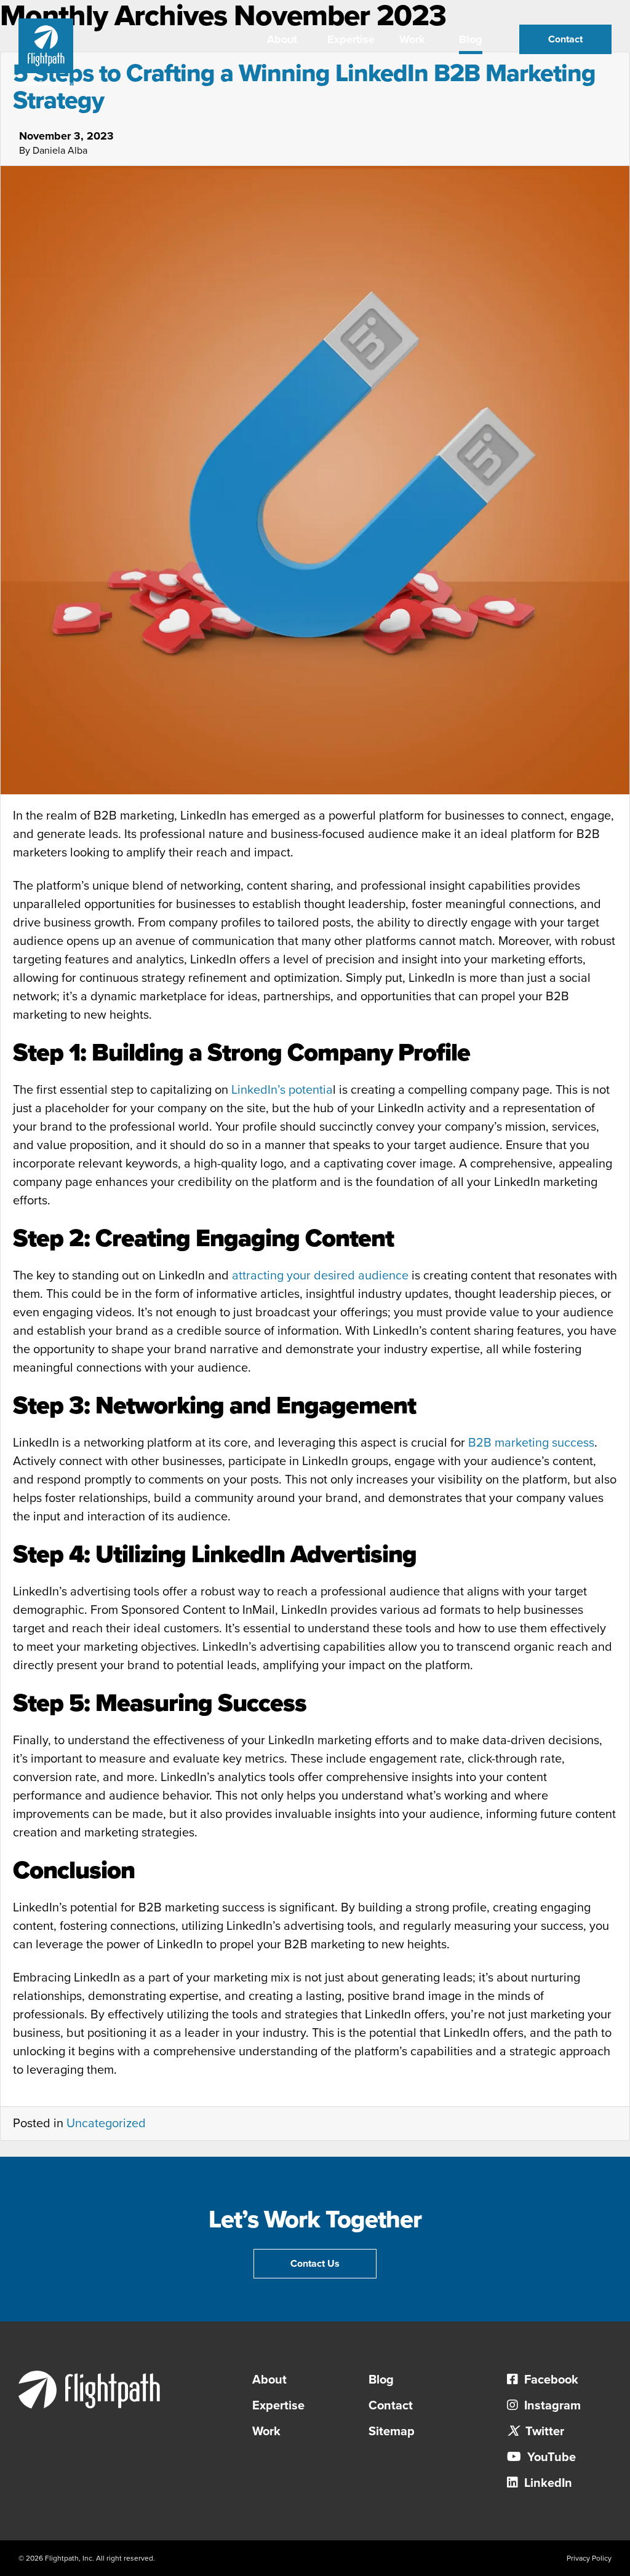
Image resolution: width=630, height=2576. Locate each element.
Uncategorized (106, 2124)
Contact (565, 39)
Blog (471, 39)
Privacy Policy (589, 2558)
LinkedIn (547, 2483)
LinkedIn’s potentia (282, 1090)
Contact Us (315, 2264)
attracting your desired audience (320, 1276)
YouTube (550, 2457)
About (282, 39)
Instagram (551, 2406)
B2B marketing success (531, 1443)
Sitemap (392, 2432)
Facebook (550, 2380)
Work (412, 39)
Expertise (351, 39)
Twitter (543, 2432)
